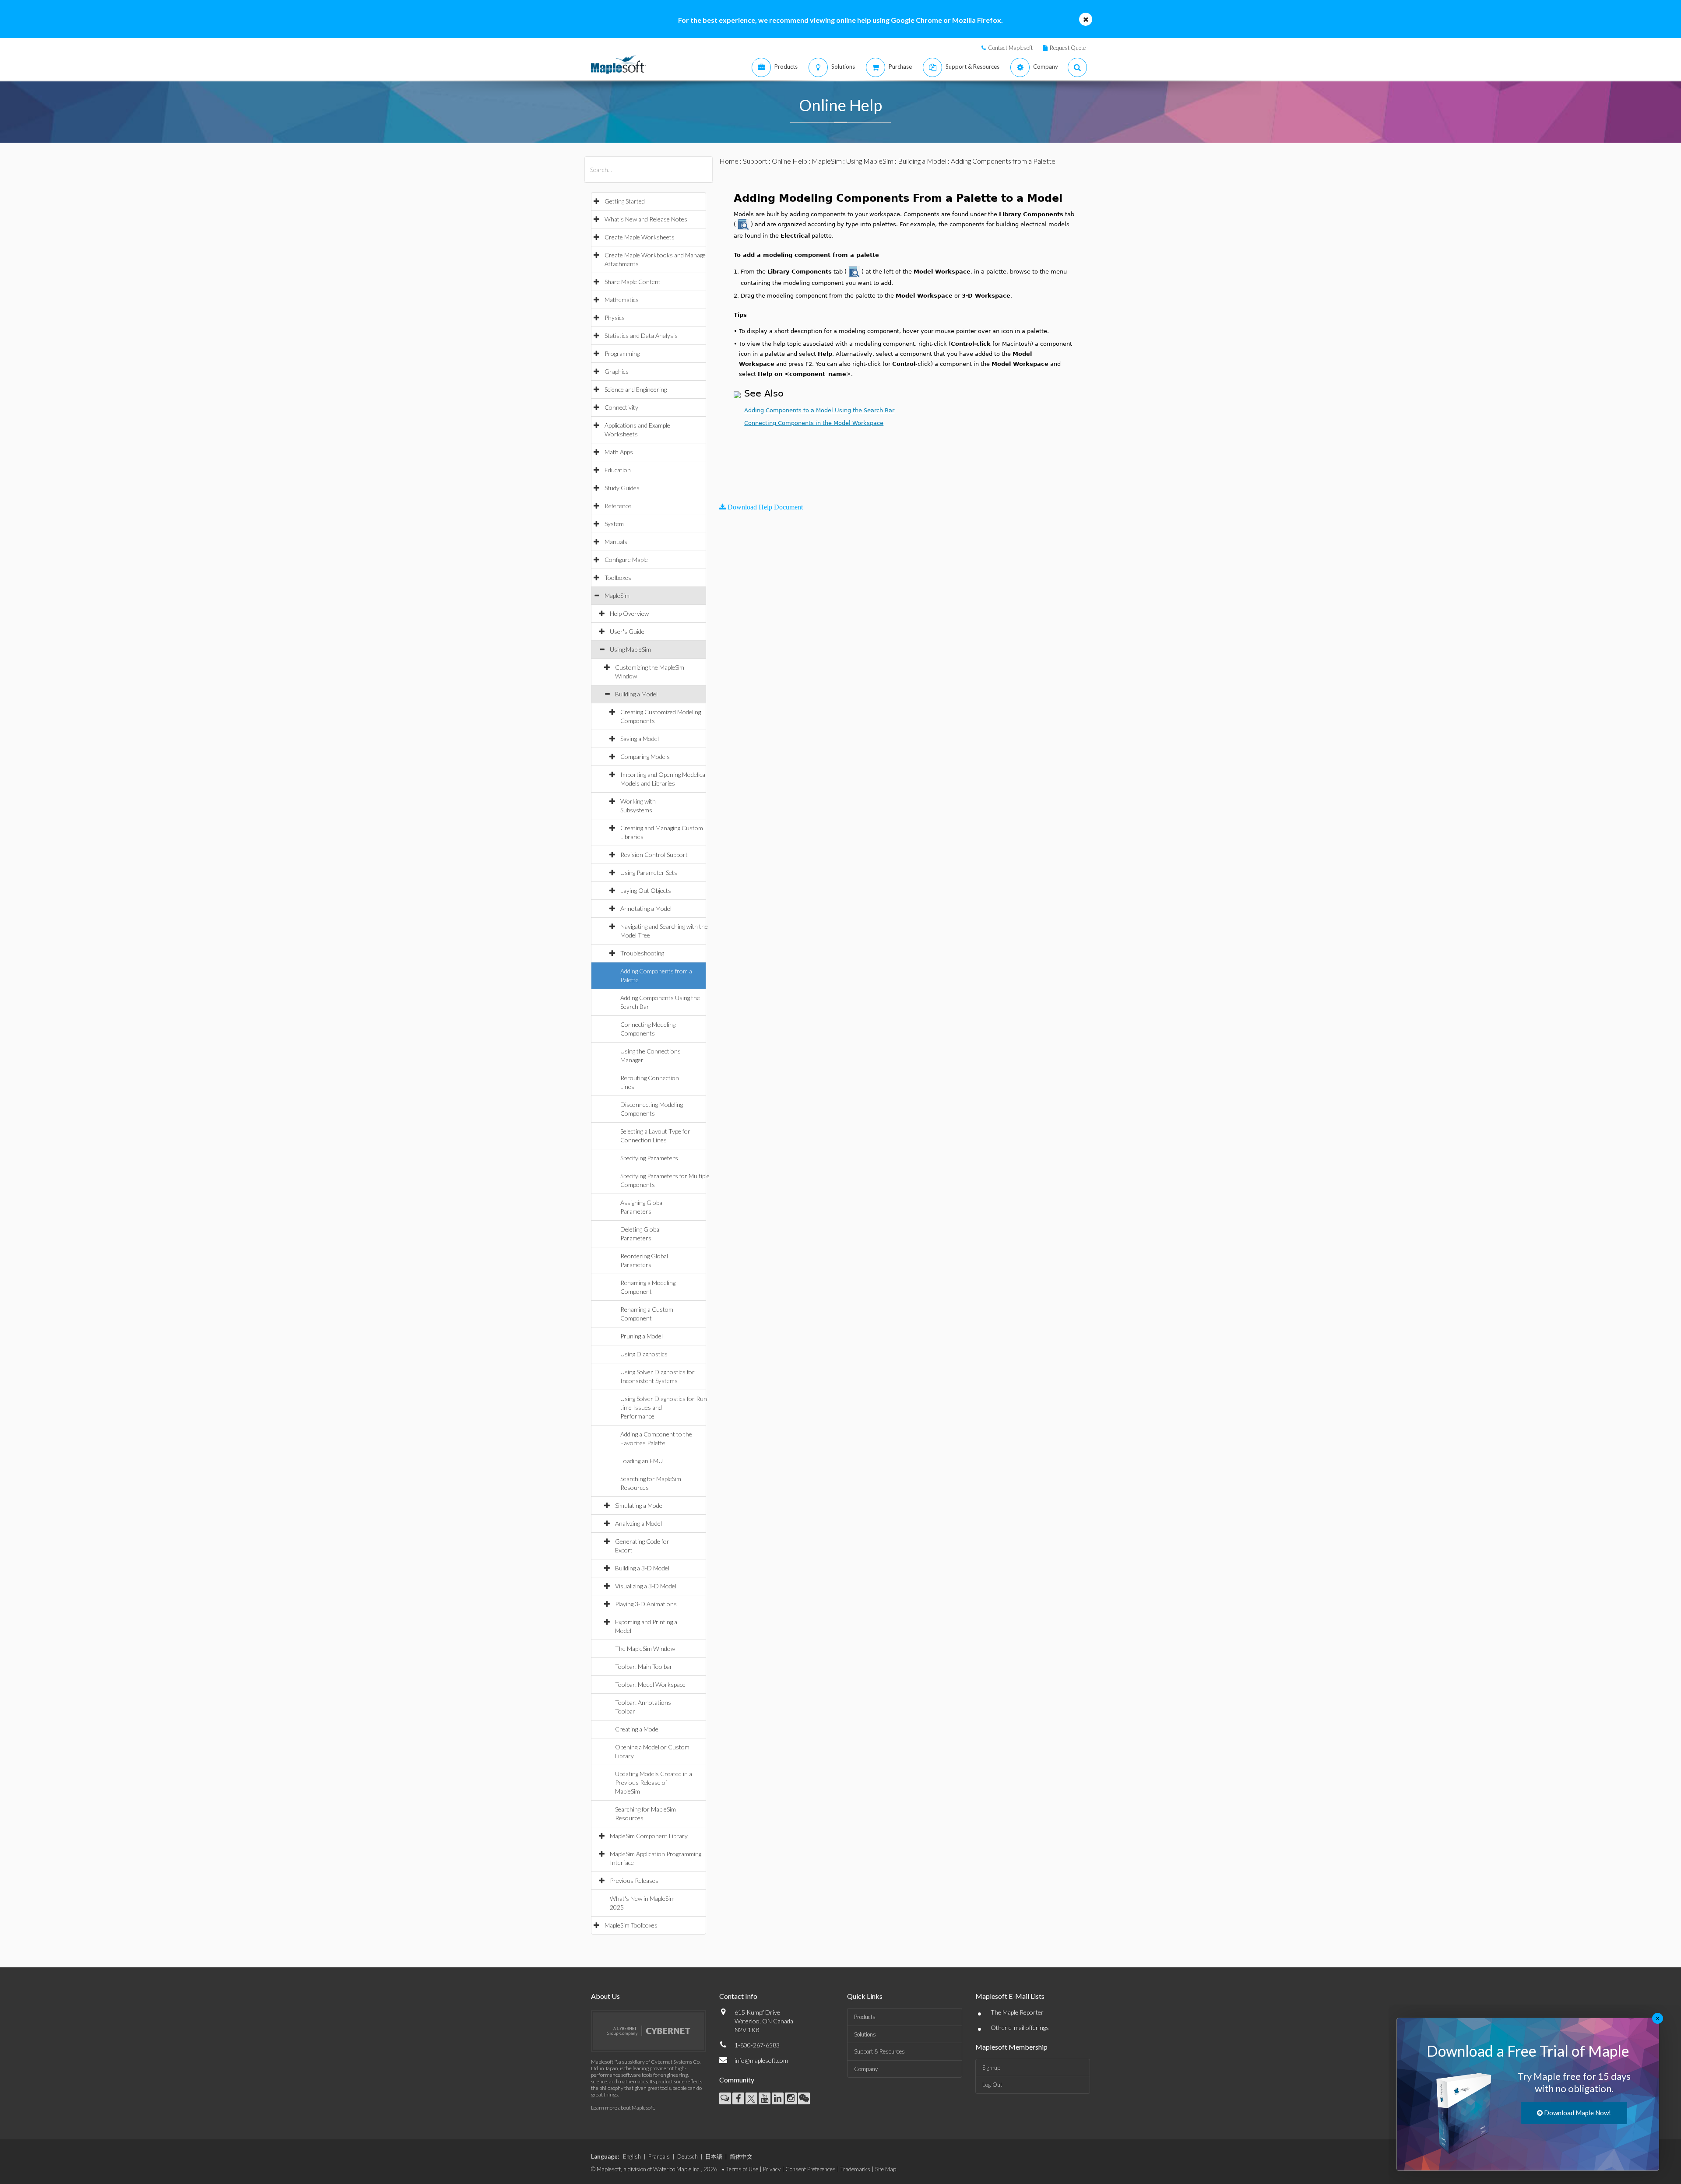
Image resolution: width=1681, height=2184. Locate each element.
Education (618, 470)
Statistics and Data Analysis (641, 335)
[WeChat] (804, 2098)
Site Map (886, 2169)
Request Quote (1068, 48)
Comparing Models (645, 757)
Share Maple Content (633, 282)
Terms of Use (742, 2169)
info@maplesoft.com (761, 2060)
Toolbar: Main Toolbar (644, 1666)
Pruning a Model (642, 1336)
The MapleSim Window (645, 1649)
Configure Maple (626, 560)
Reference (618, 506)
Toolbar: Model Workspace (650, 1684)
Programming (622, 353)
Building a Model (636, 694)
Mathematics (622, 300)
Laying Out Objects (646, 890)
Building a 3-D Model (642, 1568)
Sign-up (991, 2068)
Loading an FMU (642, 1461)
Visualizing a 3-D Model (646, 1586)
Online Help (790, 161)
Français (659, 2156)
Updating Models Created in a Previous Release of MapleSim (654, 1782)
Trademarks (855, 2169)
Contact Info (738, 1996)
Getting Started (625, 201)
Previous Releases (634, 1880)
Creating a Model (637, 1729)
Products (865, 2017)
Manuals (616, 542)
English (632, 2156)
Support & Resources (879, 2051)
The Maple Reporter (1017, 2012)
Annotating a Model (646, 908)
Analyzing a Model (638, 1523)
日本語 (714, 2156)
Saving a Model (640, 739)
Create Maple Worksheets (640, 237)
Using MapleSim (630, 649)
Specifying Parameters (649, 1158)
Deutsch (688, 2156)
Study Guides (622, 488)
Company (866, 2069)
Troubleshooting (642, 953)
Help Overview (629, 613)
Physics (615, 318)
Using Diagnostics (644, 1354)
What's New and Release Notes (646, 219)
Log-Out (992, 2085)
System (614, 524)
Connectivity (621, 407)
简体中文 (741, 2156)
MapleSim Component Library (649, 1836)
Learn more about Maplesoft (622, 2108)
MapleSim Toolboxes (631, 1925)
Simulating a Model (639, 1505)
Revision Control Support (654, 855)
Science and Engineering (636, 389)
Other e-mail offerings (1020, 2028)
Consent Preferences (811, 2169)
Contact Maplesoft (1010, 48)
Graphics (617, 371)
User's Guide (627, 631)
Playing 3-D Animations (646, 1604)
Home (729, 161)
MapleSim (617, 595)
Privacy (772, 2169)
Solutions (865, 2034)
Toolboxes (618, 578)
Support (755, 161)
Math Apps (619, 452)
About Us (605, 1996)
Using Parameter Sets (649, 873)
